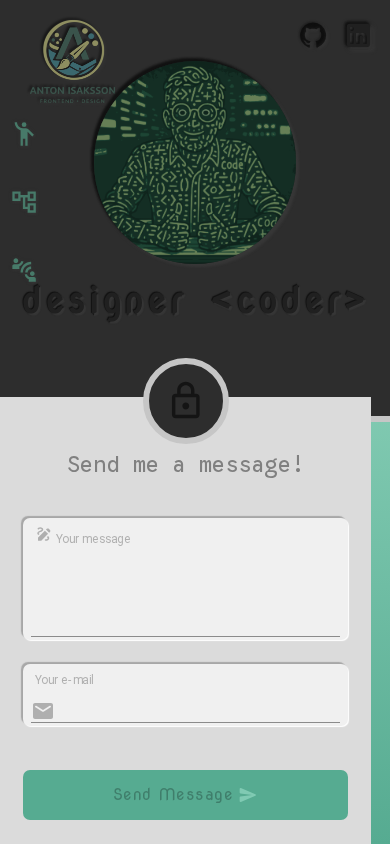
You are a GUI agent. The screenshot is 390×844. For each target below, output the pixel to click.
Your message (92, 539)
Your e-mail (64, 679)
